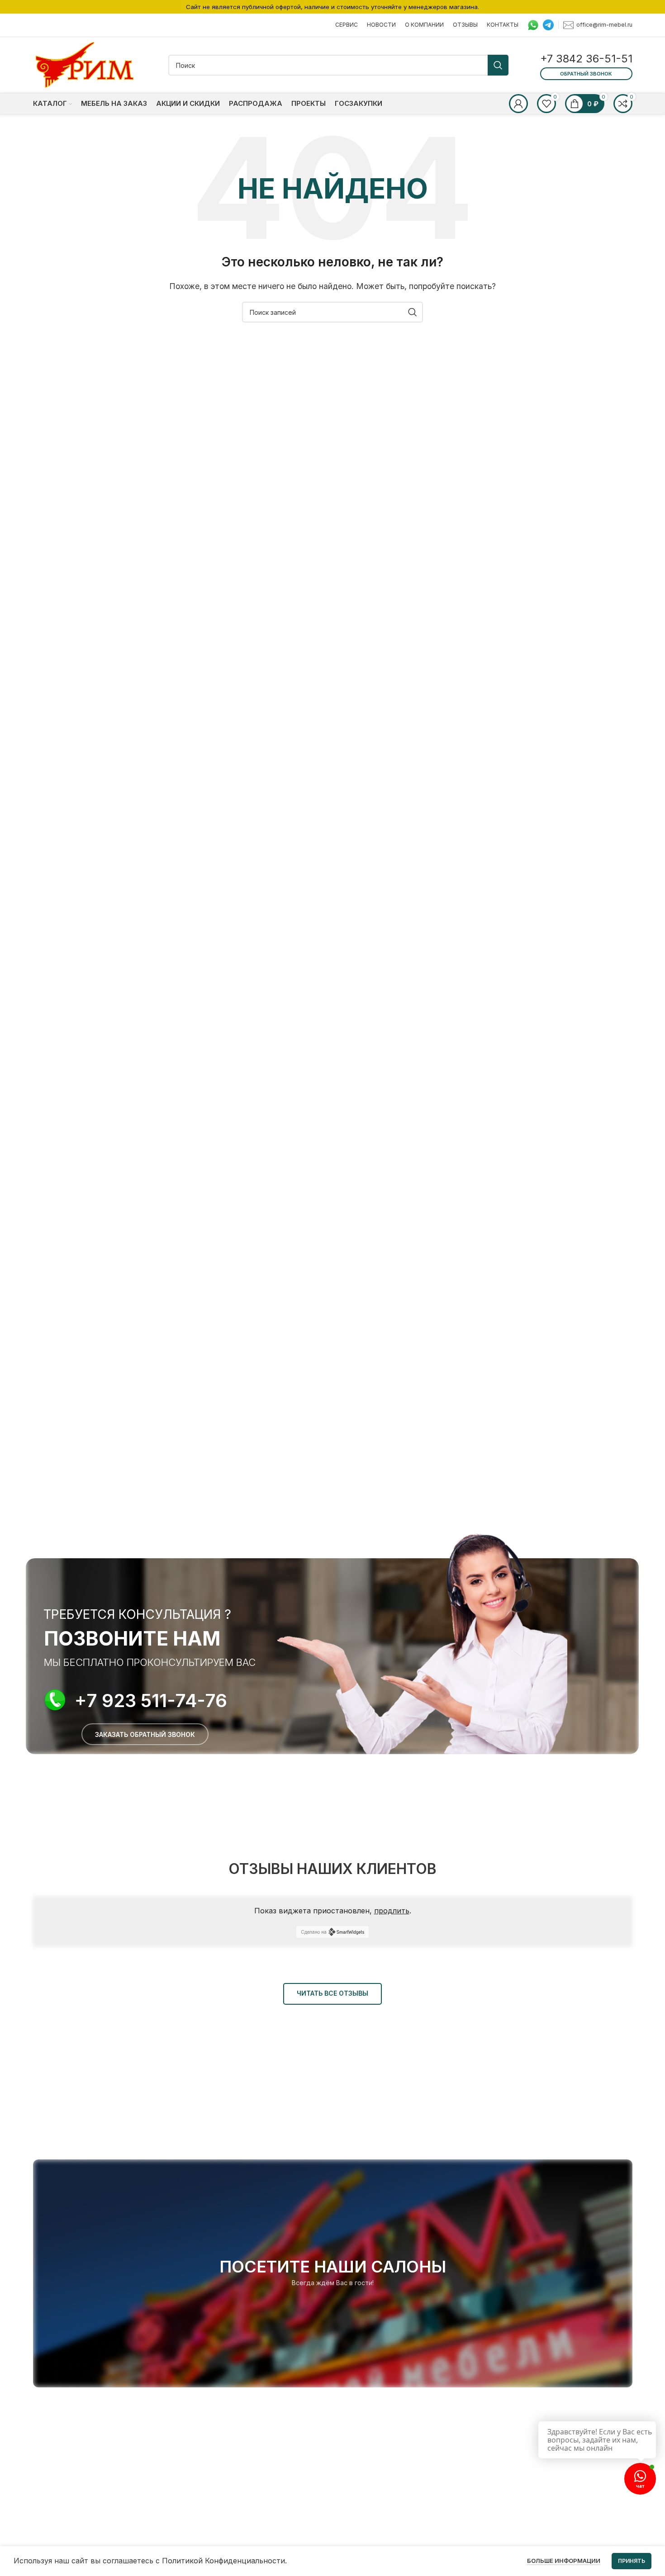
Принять (632, 2561)
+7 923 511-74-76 (151, 1701)
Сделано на (314, 1932)
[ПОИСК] (498, 65)
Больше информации (564, 2561)
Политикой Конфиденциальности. (224, 2561)
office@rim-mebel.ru (604, 24)
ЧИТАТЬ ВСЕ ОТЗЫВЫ (332, 1993)
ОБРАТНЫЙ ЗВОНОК (586, 74)
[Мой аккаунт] (518, 104)
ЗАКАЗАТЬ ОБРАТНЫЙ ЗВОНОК (145, 1734)
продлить (392, 1911)
